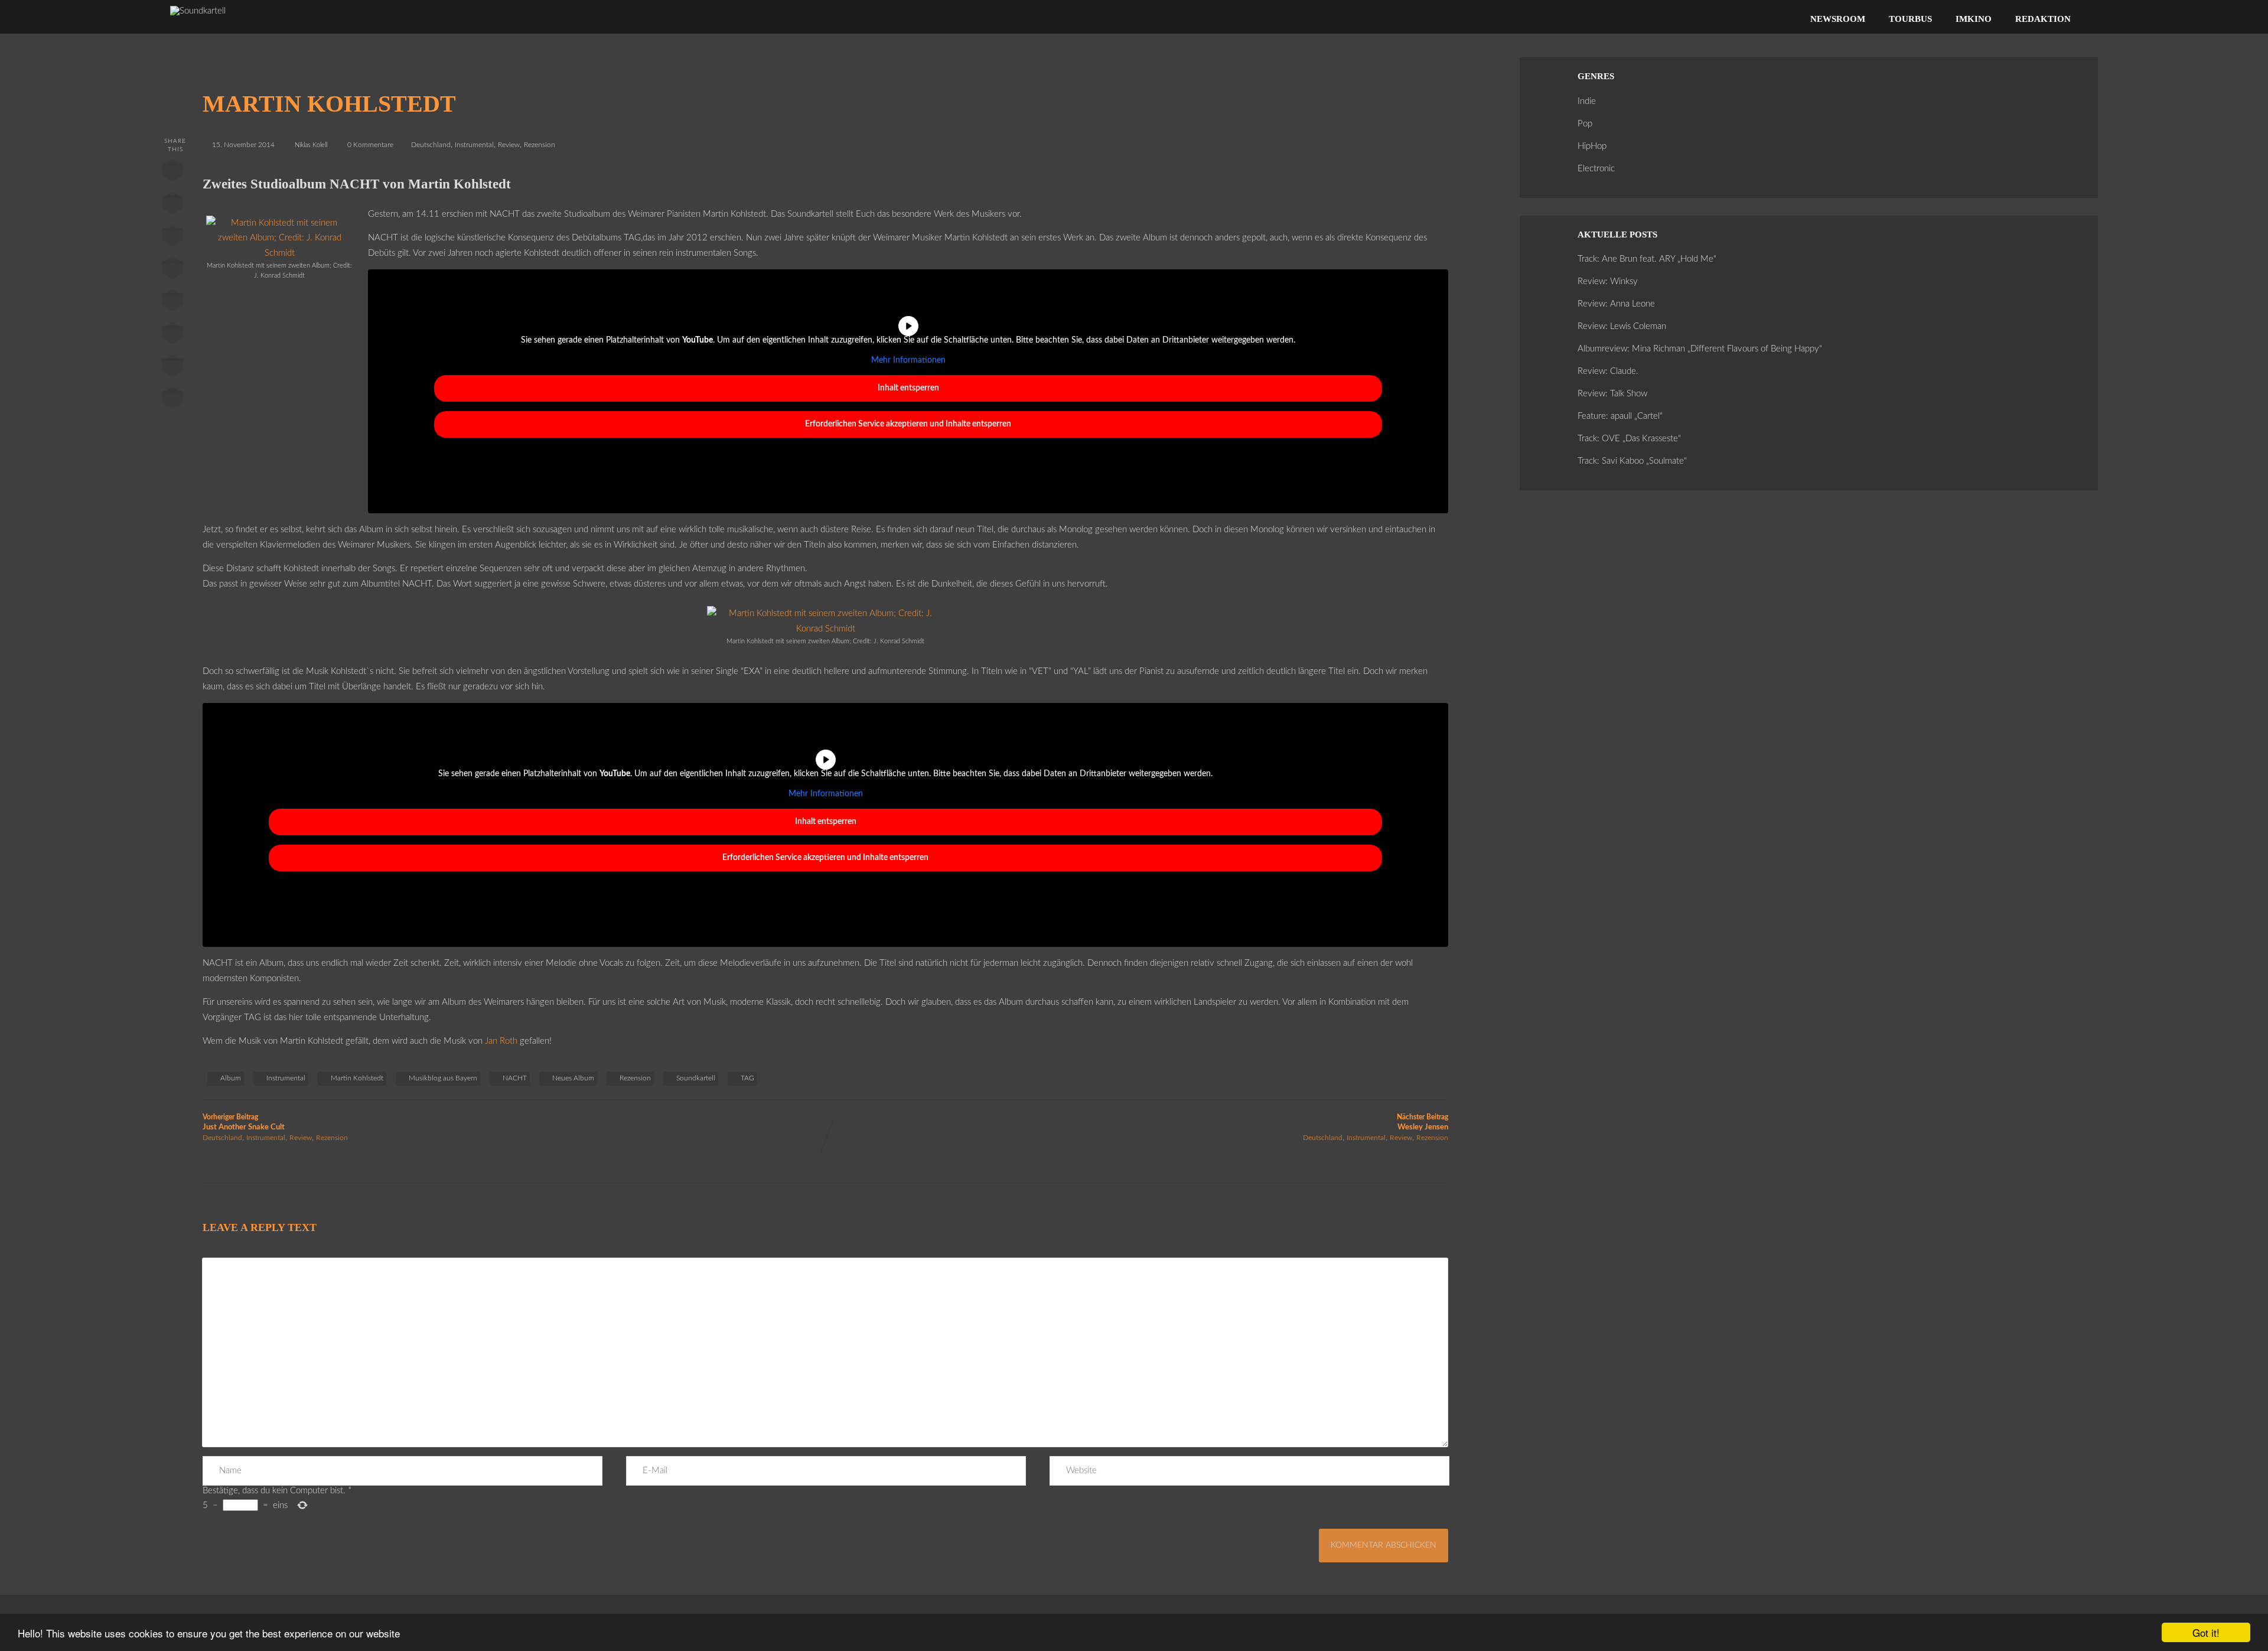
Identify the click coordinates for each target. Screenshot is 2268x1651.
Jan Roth (501, 1041)
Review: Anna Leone (1616, 304)
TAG (747, 1078)
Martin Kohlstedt (357, 1078)
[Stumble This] (172, 303)
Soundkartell (696, 1078)
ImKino (1974, 19)
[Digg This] (172, 336)
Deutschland (431, 145)
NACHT (515, 1078)
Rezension (540, 145)
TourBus (1910, 19)
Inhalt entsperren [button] (908, 388)
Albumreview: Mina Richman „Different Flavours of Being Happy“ (1700, 349)
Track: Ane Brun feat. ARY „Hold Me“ (1647, 259)
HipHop (1592, 146)
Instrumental (474, 145)
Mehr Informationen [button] (908, 360)
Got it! (2206, 1632)
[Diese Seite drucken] (172, 400)
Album (231, 1078)
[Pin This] (172, 238)
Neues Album (573, 1078)
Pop (1585, 124)
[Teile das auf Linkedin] (172, 271)
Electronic (1596, 169)
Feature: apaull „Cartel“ (1620, 416)
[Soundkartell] (198, 11)
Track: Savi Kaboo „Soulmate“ (1632, 461)
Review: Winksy (1608, 281)
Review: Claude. (1608, 371)
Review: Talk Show (1612, 394)
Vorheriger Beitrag (244, 1122)
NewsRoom (1838, 19)
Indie (1587, 101)
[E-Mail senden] (172, 368)
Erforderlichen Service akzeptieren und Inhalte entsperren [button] (908, 424)
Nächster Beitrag (1423, 1122)
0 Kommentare (370, 145)
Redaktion (2043, 19)
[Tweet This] (172, 206)
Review (509, 145)
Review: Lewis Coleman (1622, 326)
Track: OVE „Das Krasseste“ (1629, 439)
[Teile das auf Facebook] (172, 173)
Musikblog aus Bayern (443, 1078)
